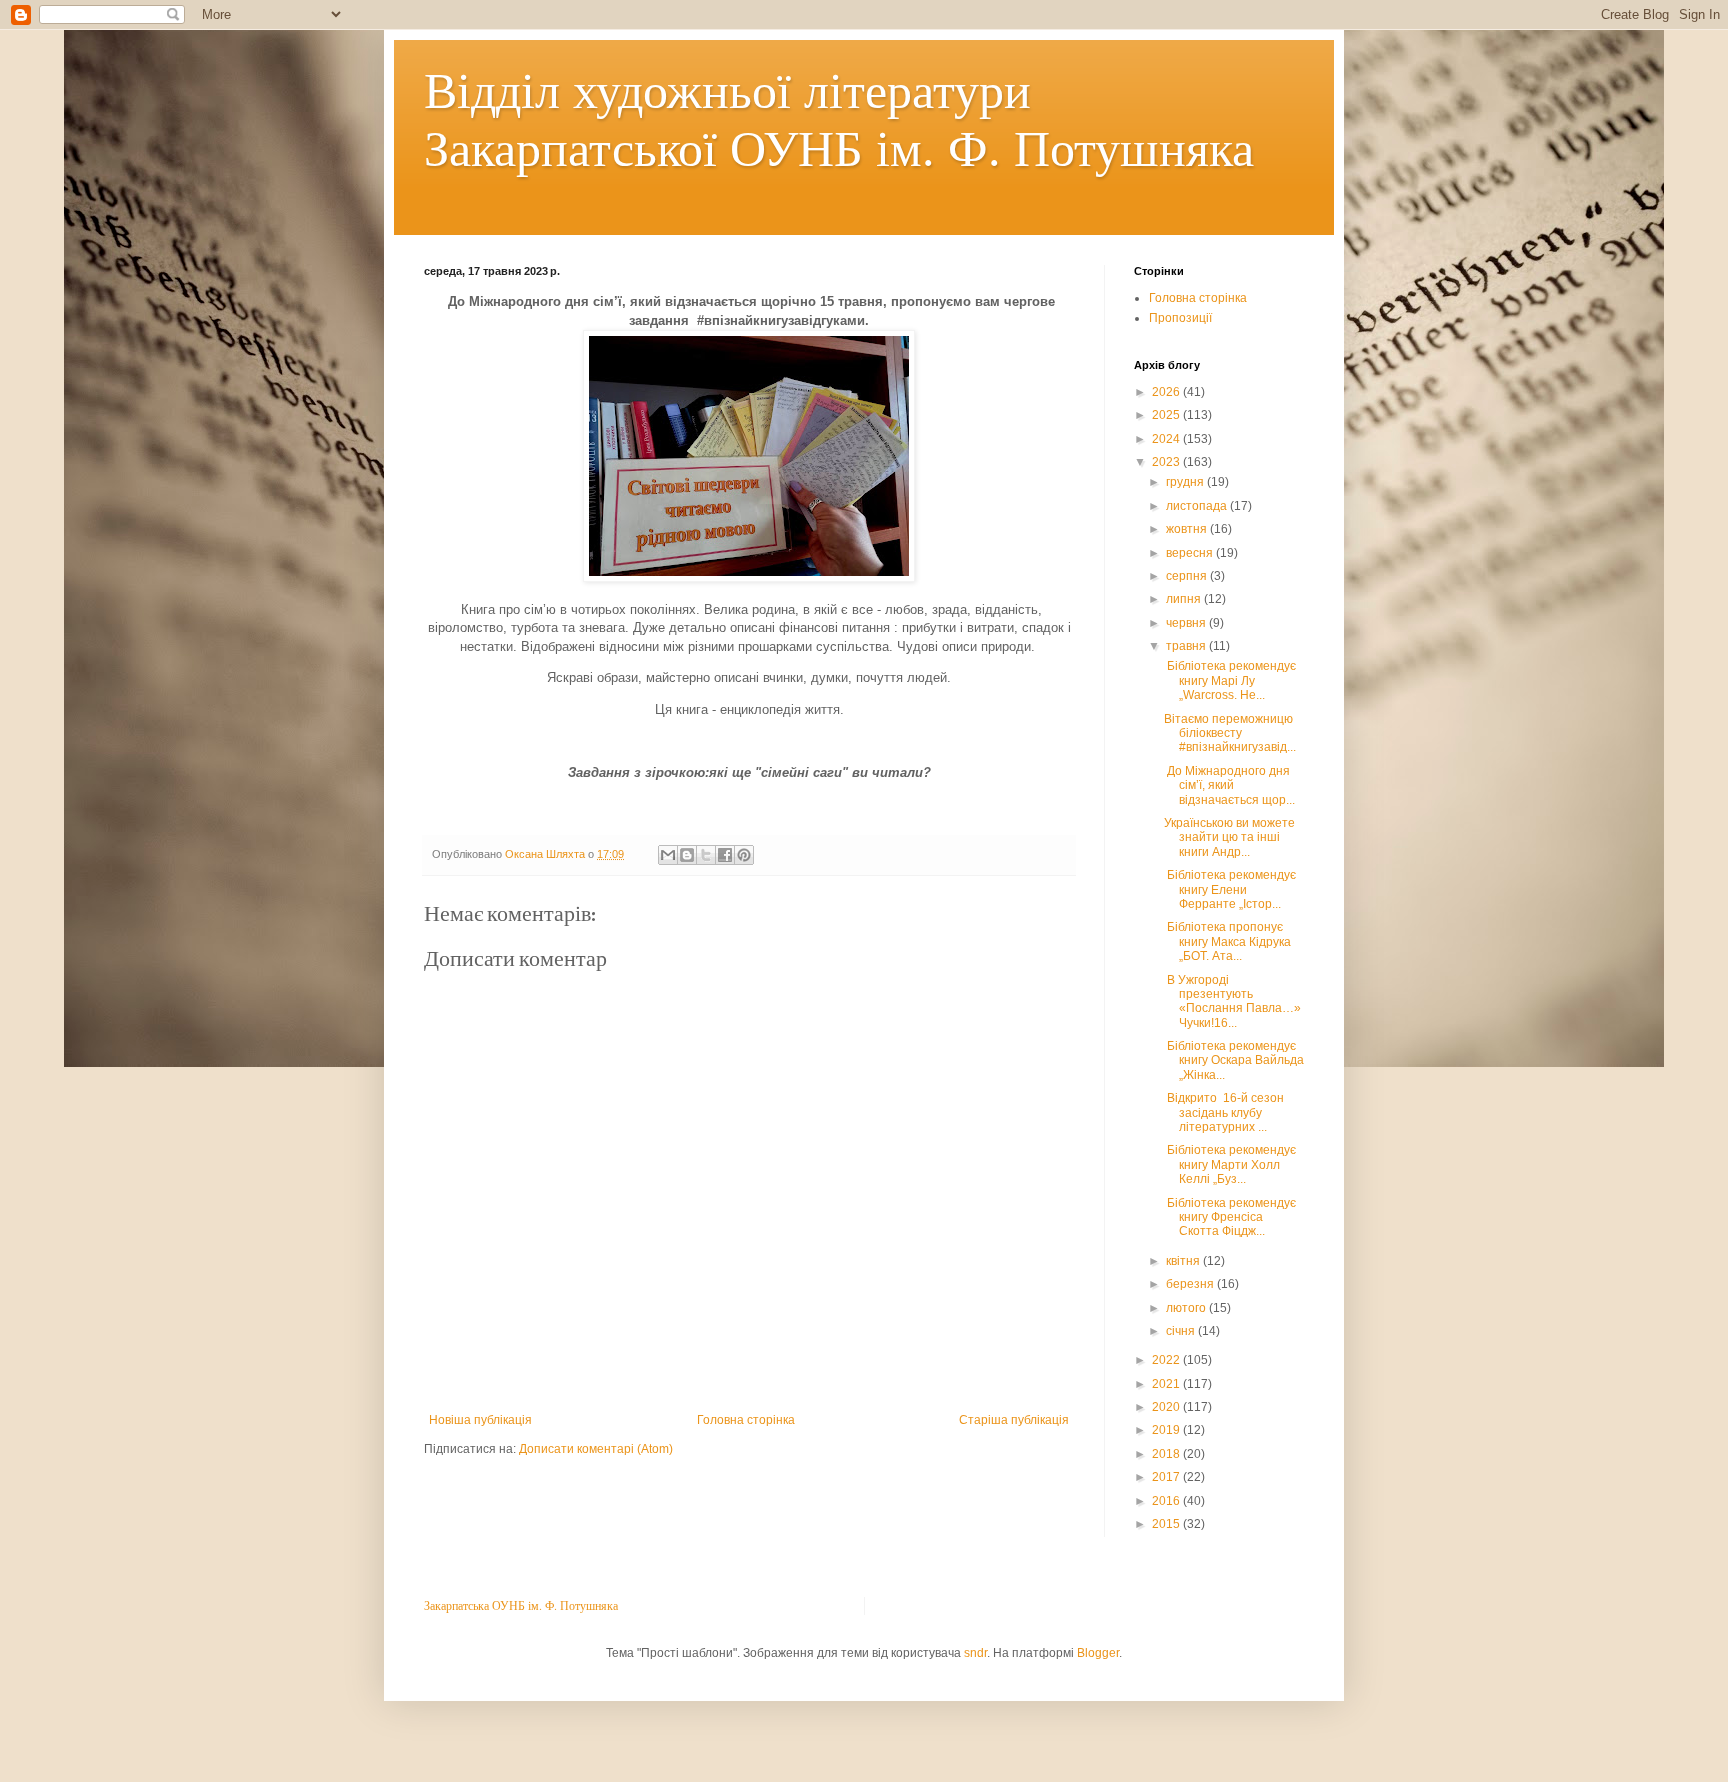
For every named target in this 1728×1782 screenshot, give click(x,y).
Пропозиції (1180, 318)
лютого (1187, 1308)
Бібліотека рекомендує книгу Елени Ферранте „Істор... (1230, 889)
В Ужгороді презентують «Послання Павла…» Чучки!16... (1232, 1001)
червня (1187, 623)
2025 (1167, 415)
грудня (1186, 482)
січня (1182, 1331)
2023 (1167, 462)
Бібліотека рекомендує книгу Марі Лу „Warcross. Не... (1230, 680)
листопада (1198, 506)
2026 (1167, 392)
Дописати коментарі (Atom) (596, 1449)
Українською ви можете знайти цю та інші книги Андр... (1229, 837)
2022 (1167, 1360)
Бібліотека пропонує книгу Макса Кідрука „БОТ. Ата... (1227, 941)
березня (1191, 1284)
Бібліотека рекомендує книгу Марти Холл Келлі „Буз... (1230, 1164)
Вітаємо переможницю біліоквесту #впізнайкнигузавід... (1230, 733)
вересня (1191, 553)
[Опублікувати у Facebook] (725, 855)
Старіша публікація (1014, 1420)
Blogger (1098, 1653)
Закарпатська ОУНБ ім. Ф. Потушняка (521, 1605)
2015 (1167, 1524)
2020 (1167, 1407)
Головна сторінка (746, 1420)
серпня (1188, 576)
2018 (1167, 1454)
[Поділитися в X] (706, 855)
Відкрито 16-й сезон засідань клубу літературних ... (1224, 1112)
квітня (1184, 1261)
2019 (1167, 1430)
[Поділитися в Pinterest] (744, 855)
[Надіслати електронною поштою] (668, 855)
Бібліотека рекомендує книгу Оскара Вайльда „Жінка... (1234, 1060)
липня (1185, 599)
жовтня (1188, 529)
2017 (1167, 1477)
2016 (1167, 1501)
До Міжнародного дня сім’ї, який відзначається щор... (1229, 785)
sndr (975, 1653)
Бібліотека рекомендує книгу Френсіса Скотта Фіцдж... (1230, 1217)
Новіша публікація (480, 1420)
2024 (1167, 439)
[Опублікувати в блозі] (687, 855)
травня (1187, 646)
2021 (1167, 1384)
